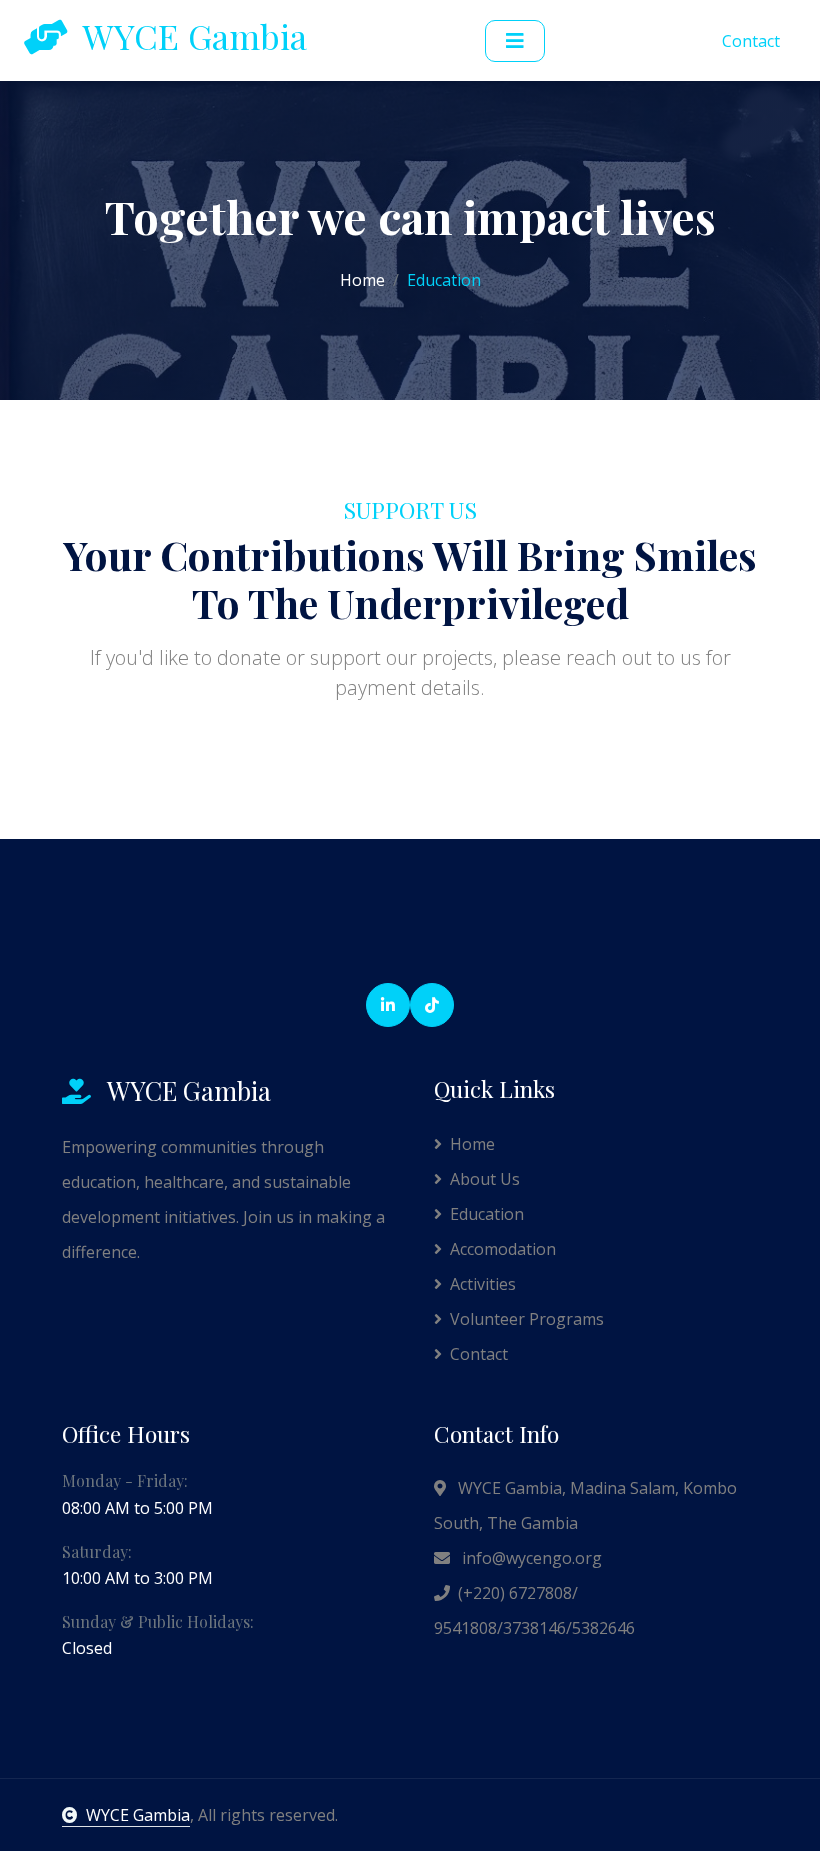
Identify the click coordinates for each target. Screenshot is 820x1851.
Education (487, 1214)
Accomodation (503, 1249)
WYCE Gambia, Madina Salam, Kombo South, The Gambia (585, 1505)
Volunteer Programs (527, 1319)
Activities (483, 1284)
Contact (751, 41)
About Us (485, 1179)
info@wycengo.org (530, 1558)
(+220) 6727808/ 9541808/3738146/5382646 (534, 1610)
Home (362, 280)
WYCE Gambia (138, 1815)
